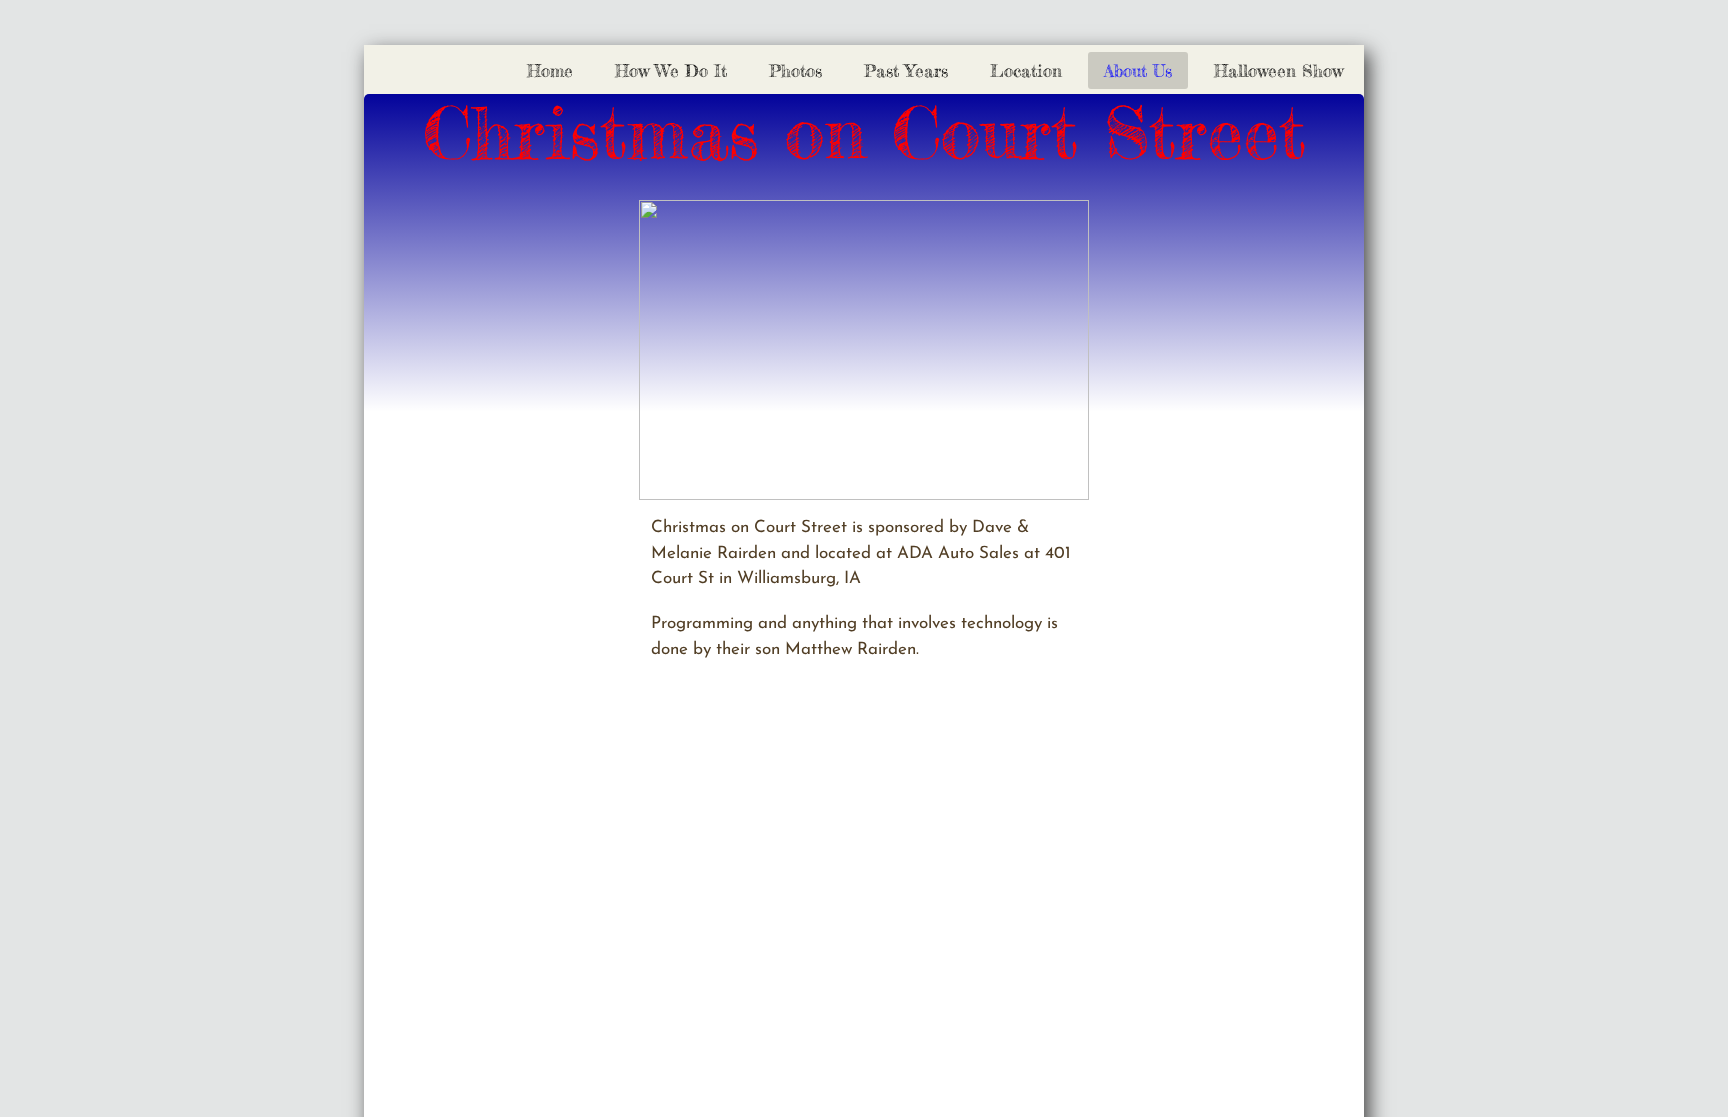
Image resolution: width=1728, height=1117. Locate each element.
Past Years (906, 70)
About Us (1138, 70)
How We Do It (671, 70)
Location (1026, 70)
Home (550, 70)
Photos (795, 70)
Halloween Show (1278, 70)
